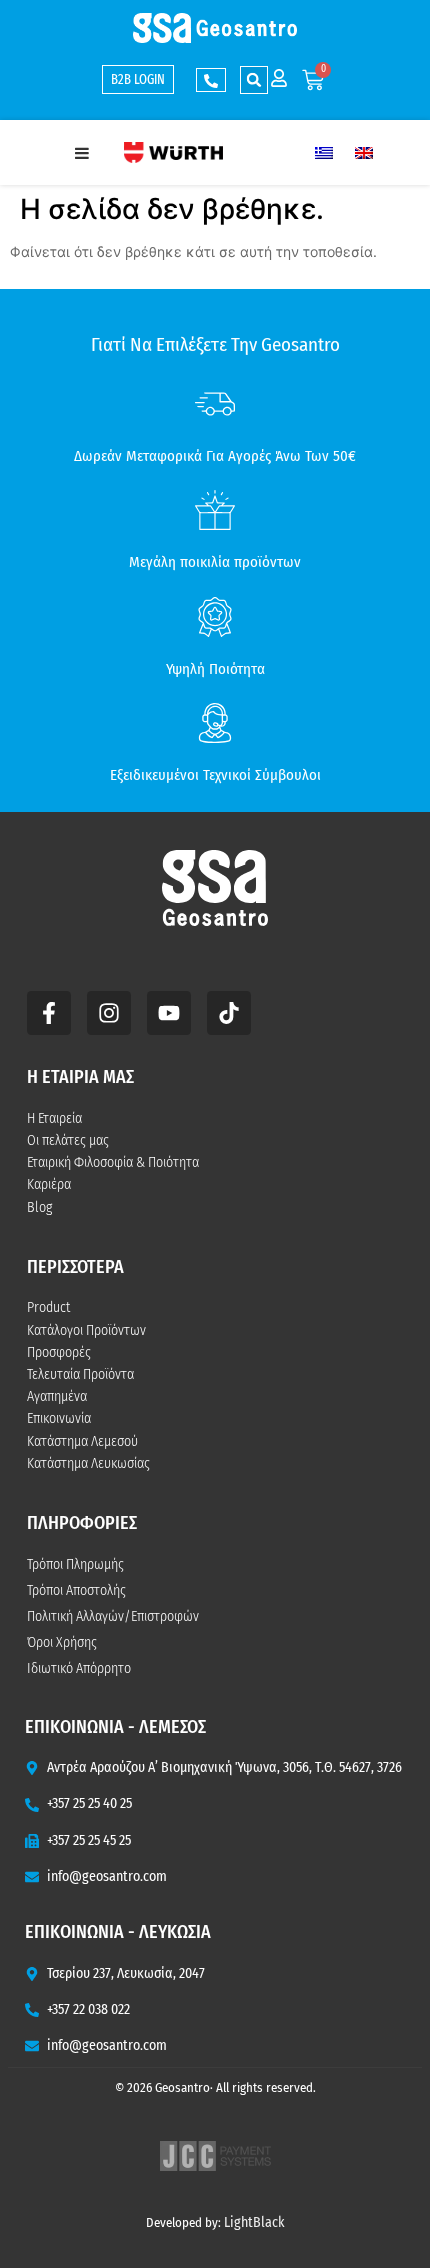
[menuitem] (324, 152)
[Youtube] (169, 1013)
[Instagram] (109, 1013)
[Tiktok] (229, 1013)
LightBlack (254, 2222)
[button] (254, 80)
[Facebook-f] (49, 1013)
